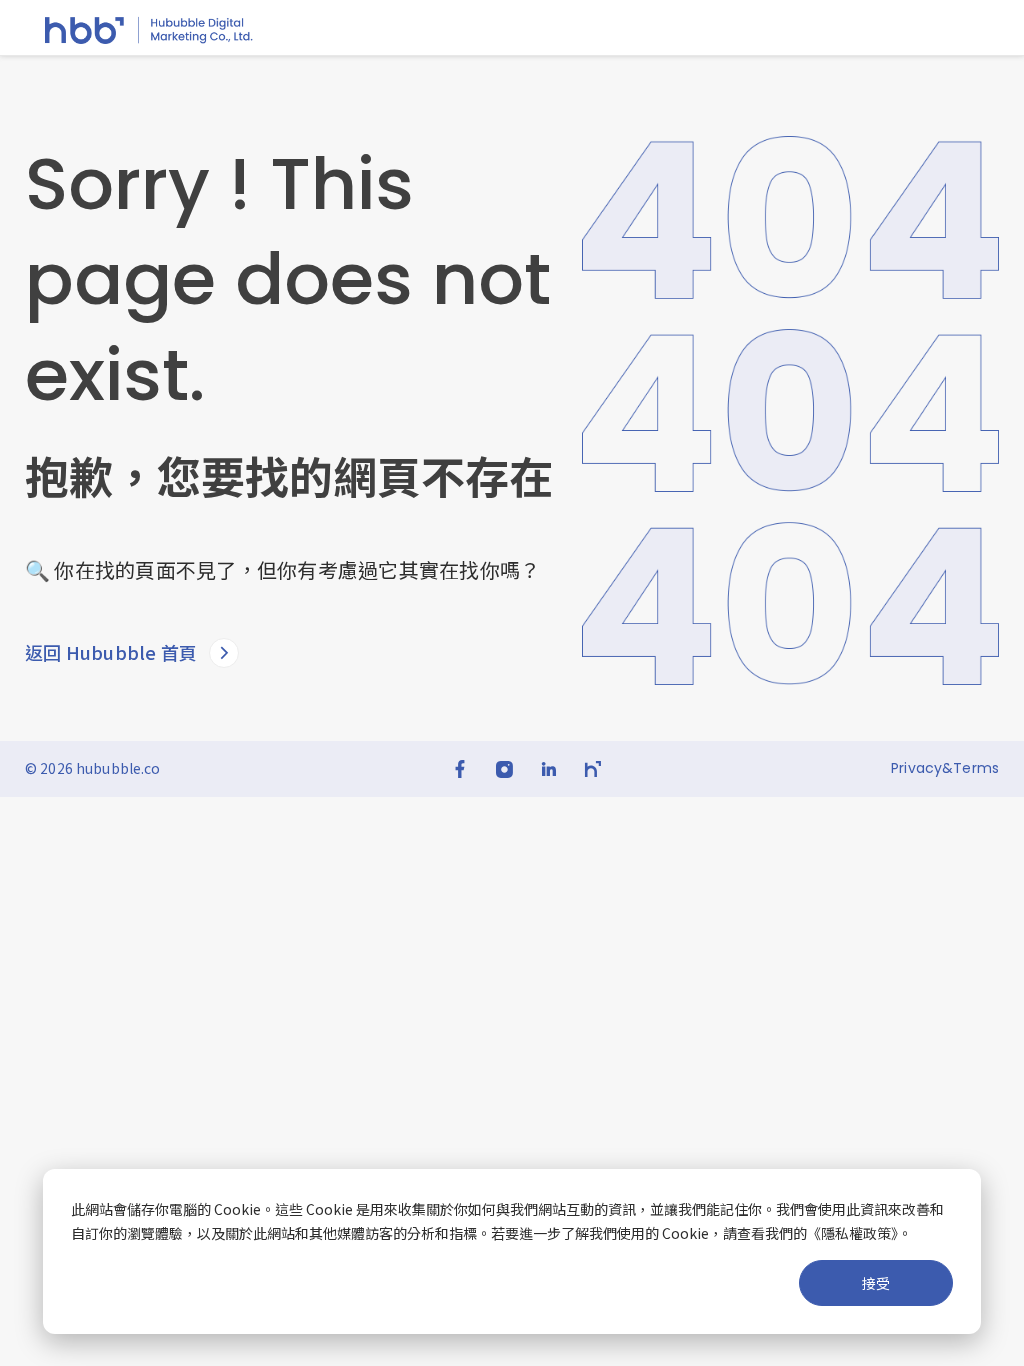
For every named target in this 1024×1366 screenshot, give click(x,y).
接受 (876, 1283)
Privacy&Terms (945, 768)
